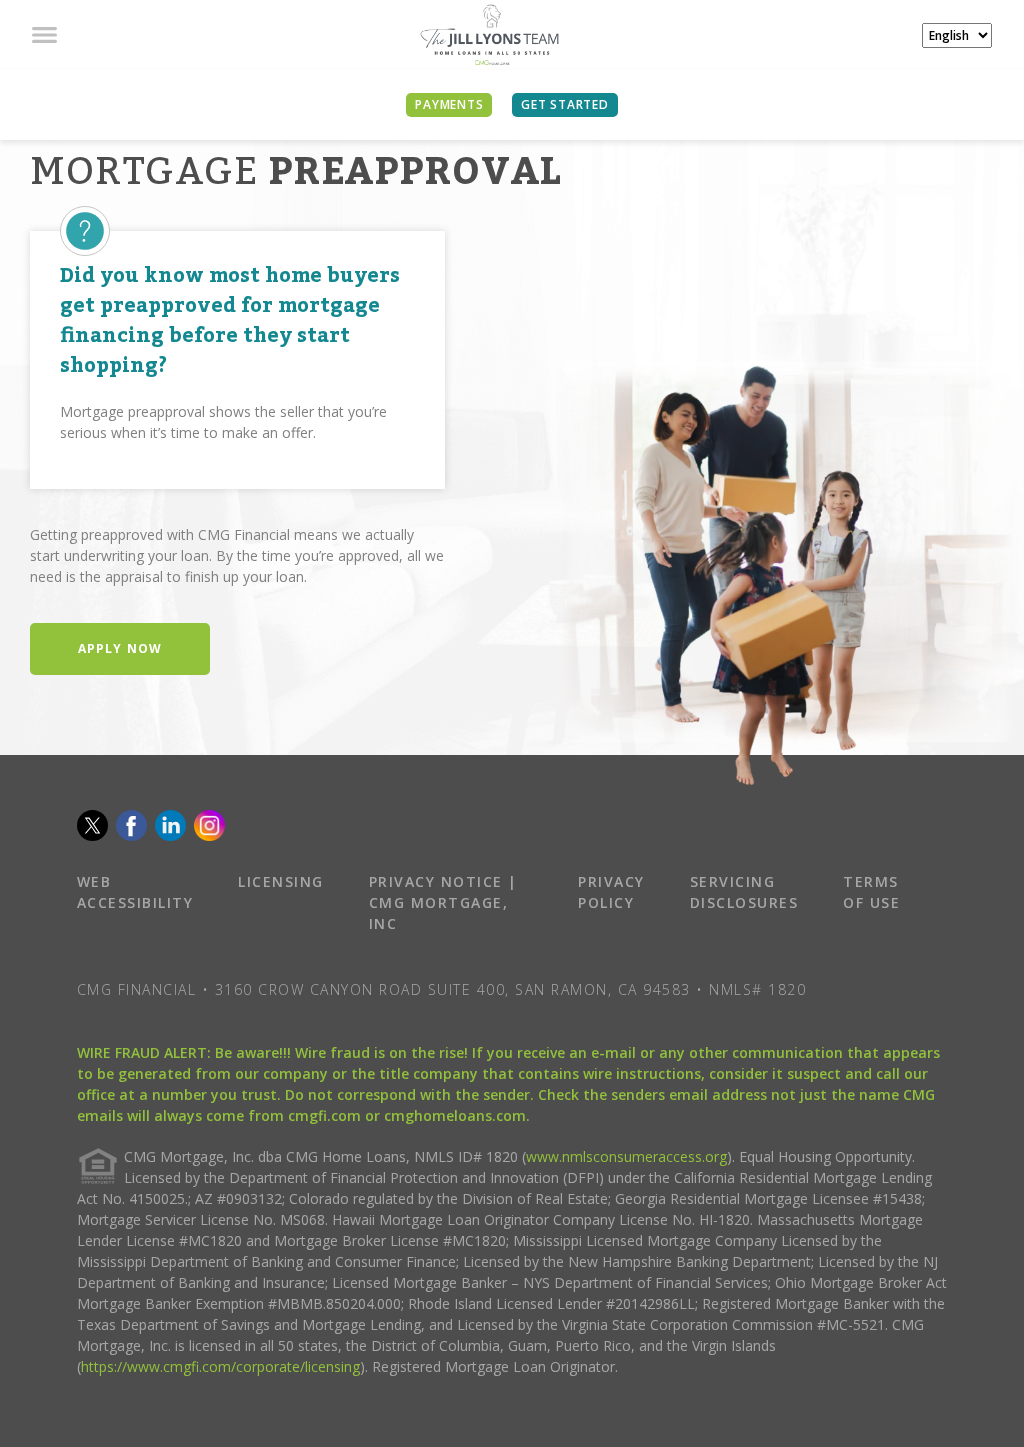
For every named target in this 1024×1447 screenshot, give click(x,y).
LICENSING (281, 881)
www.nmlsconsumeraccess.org (626, 1156)
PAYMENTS (449, 104)
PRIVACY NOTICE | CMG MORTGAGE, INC (443, 902)
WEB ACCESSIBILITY (135, 892)
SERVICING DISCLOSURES (744, 892)
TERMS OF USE (871, 892)
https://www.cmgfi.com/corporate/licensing (220, 1366)
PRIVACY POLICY (611, 892)
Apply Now (120, 648)
